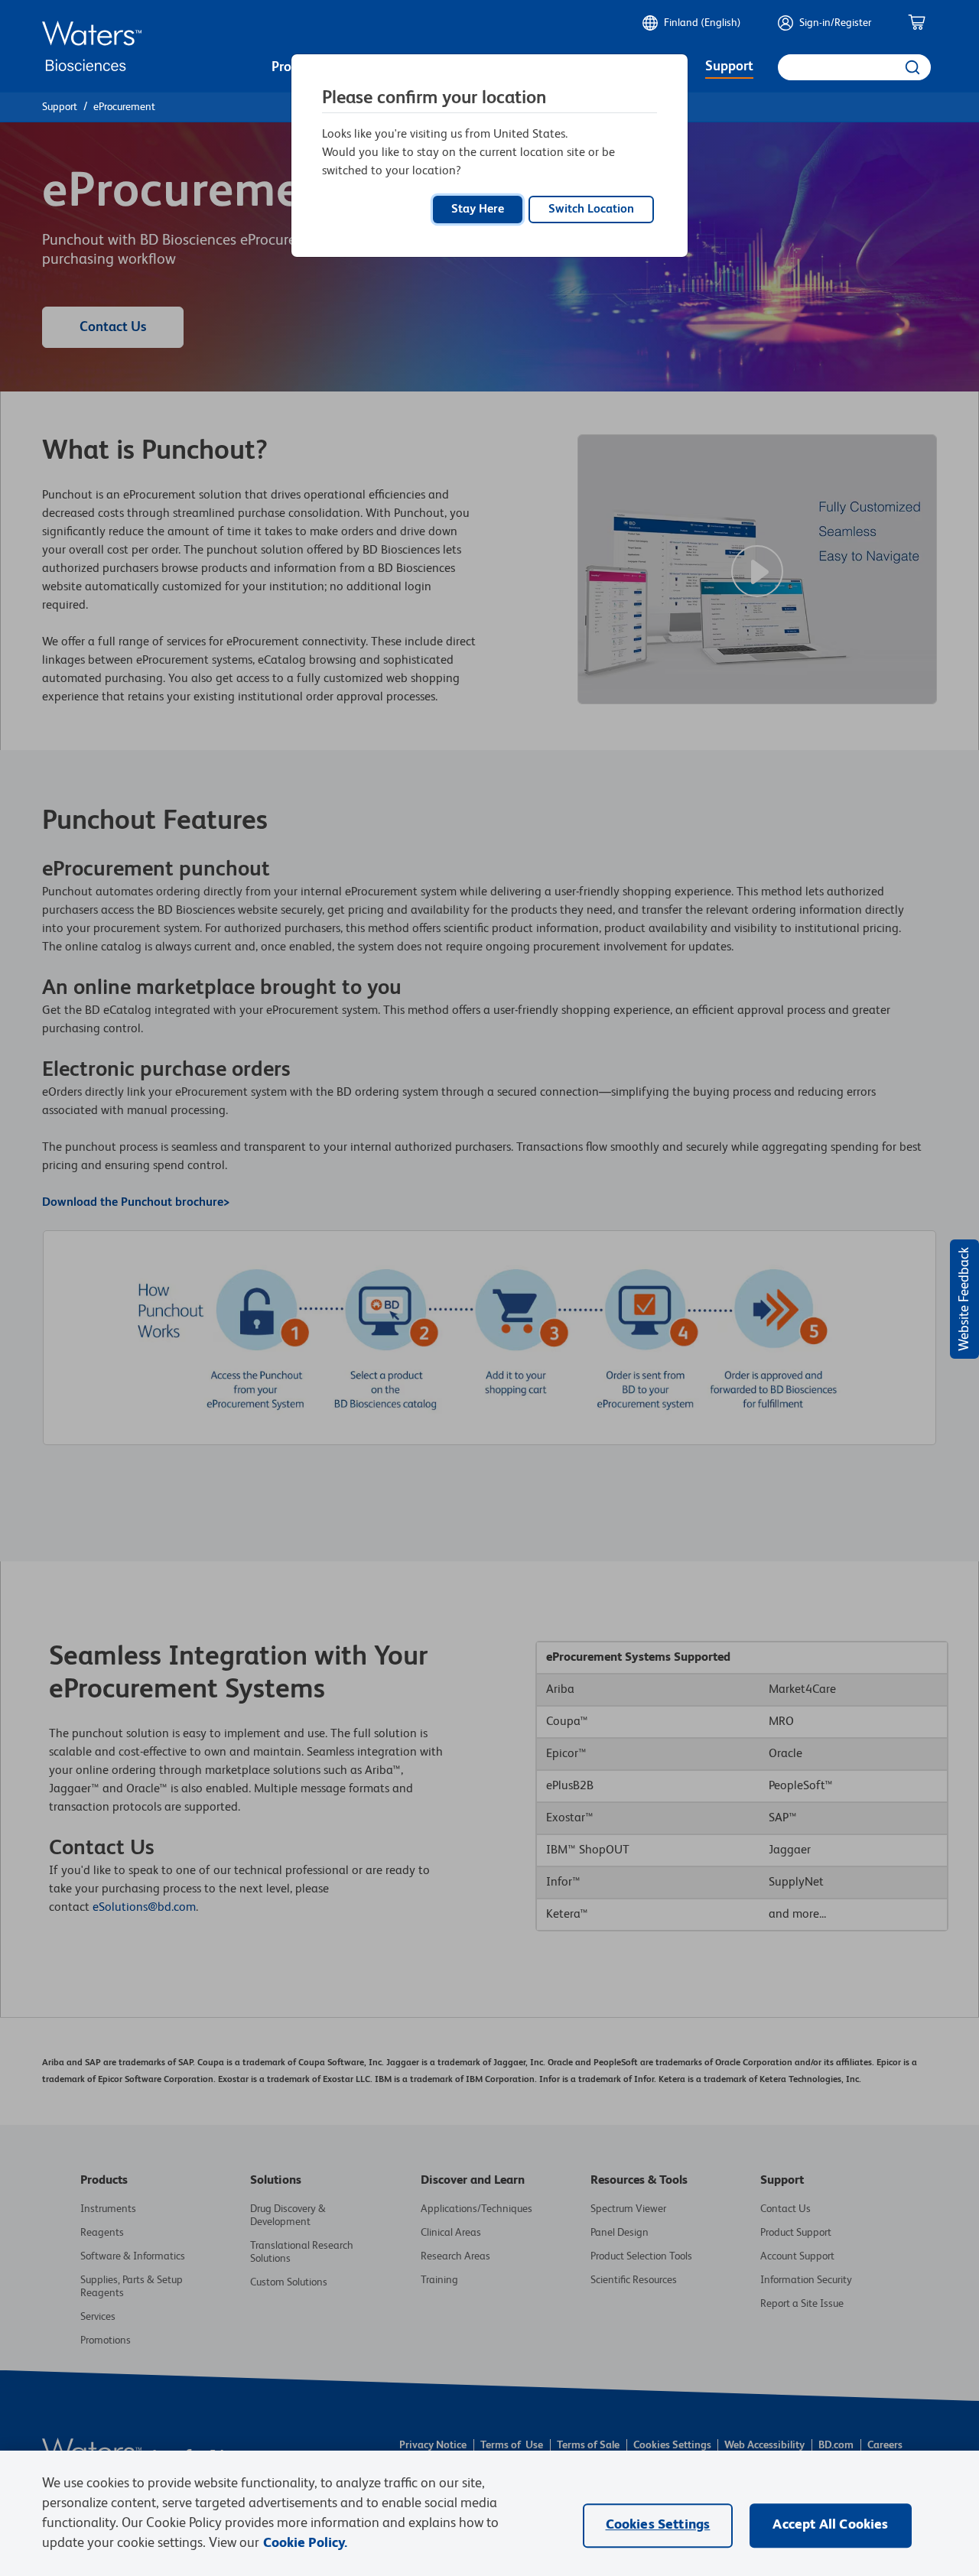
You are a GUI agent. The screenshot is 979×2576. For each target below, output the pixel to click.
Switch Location (591, 210)
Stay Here (478, 210)
